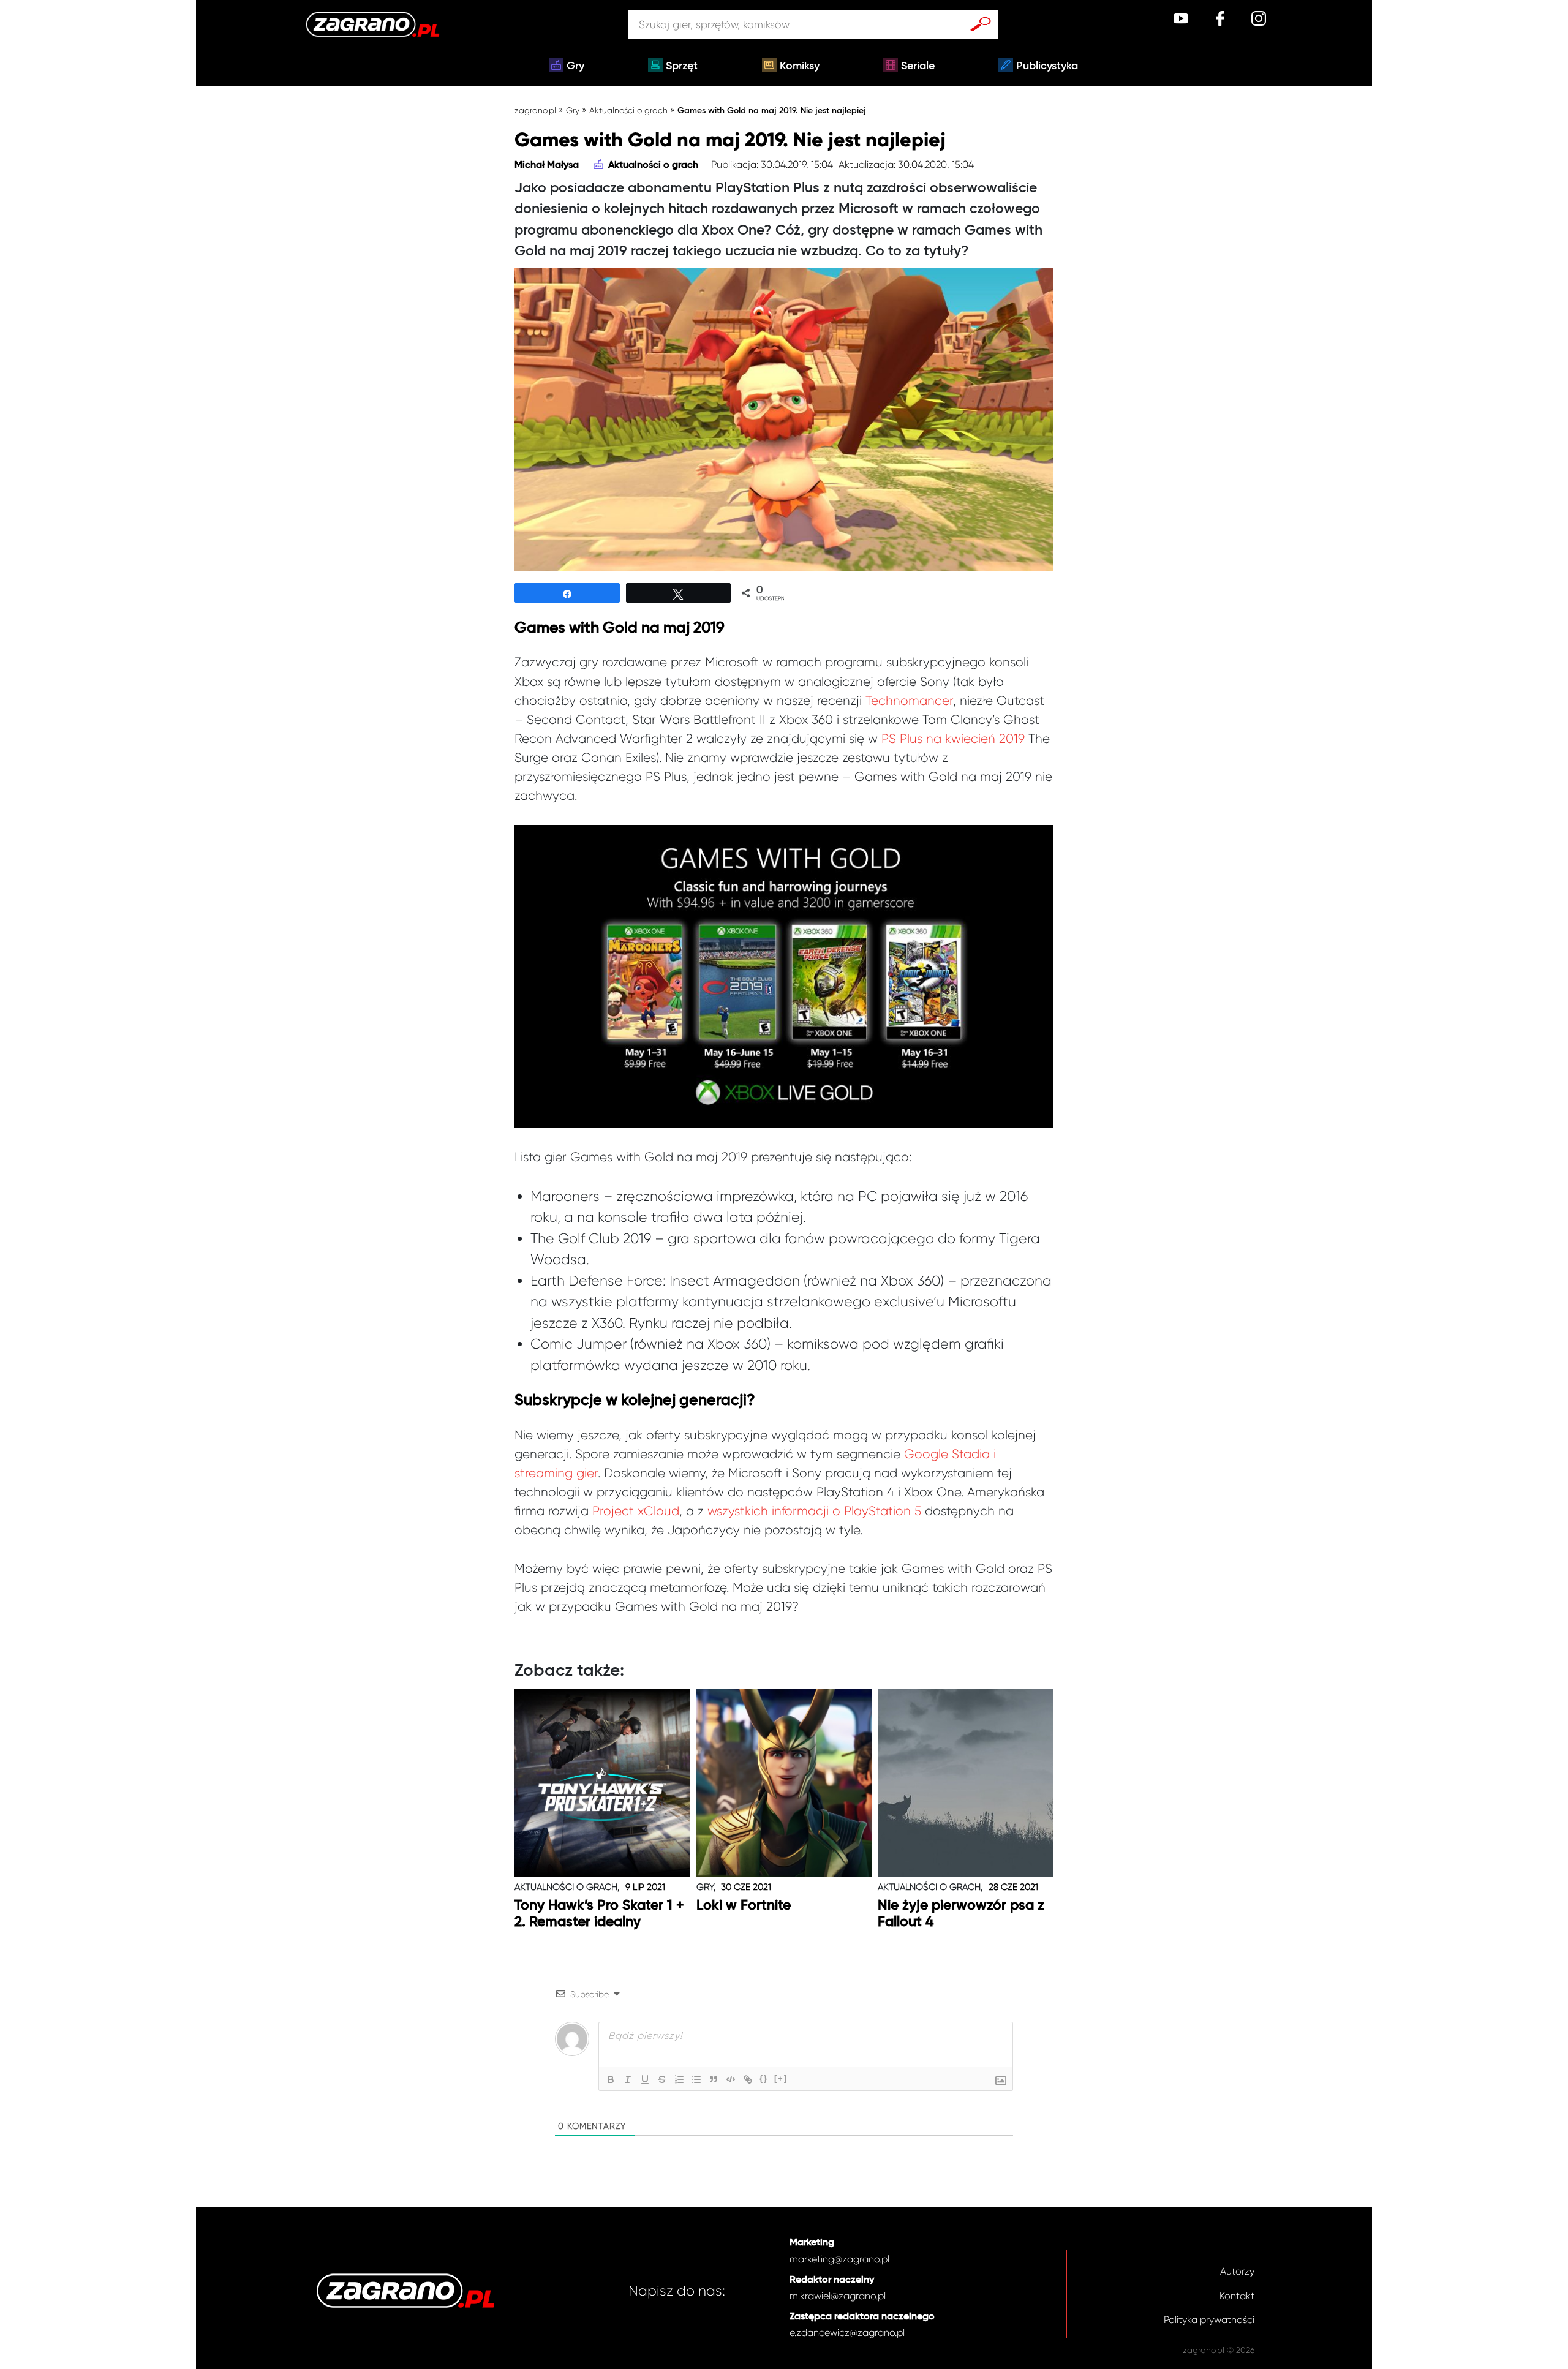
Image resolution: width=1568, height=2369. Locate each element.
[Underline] (645, 2079)
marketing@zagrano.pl (839, 2259)
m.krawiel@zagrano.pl (838, 2296)
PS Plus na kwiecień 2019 (953, 739)
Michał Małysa (547, 165)
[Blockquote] (714, 2079)
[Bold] (611, 2079)
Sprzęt (682, 66)
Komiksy (800, 66)
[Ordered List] (679, 2079)
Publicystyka (1047, 66)
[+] (781, 2078)
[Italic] (628, 2079)
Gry (575, 66)
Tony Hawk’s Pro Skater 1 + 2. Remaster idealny (599, 1914)
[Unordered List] (696, 2079)
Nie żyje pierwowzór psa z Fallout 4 (961, 1914)
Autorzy (1237, 2271)
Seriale (918, 66)
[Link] (748, 2079)
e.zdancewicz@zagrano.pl (847, 2333)
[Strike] (662, 2079)
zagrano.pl (535, 110)
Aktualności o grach (628, 110)
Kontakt (1237, 2296)
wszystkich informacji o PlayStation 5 (814, 1511)
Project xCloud (636, 1511)
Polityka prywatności (1209, 2320)
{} (764, 2078)
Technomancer (909, 701)
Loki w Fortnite (744, 1906)
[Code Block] (731, 2079)
